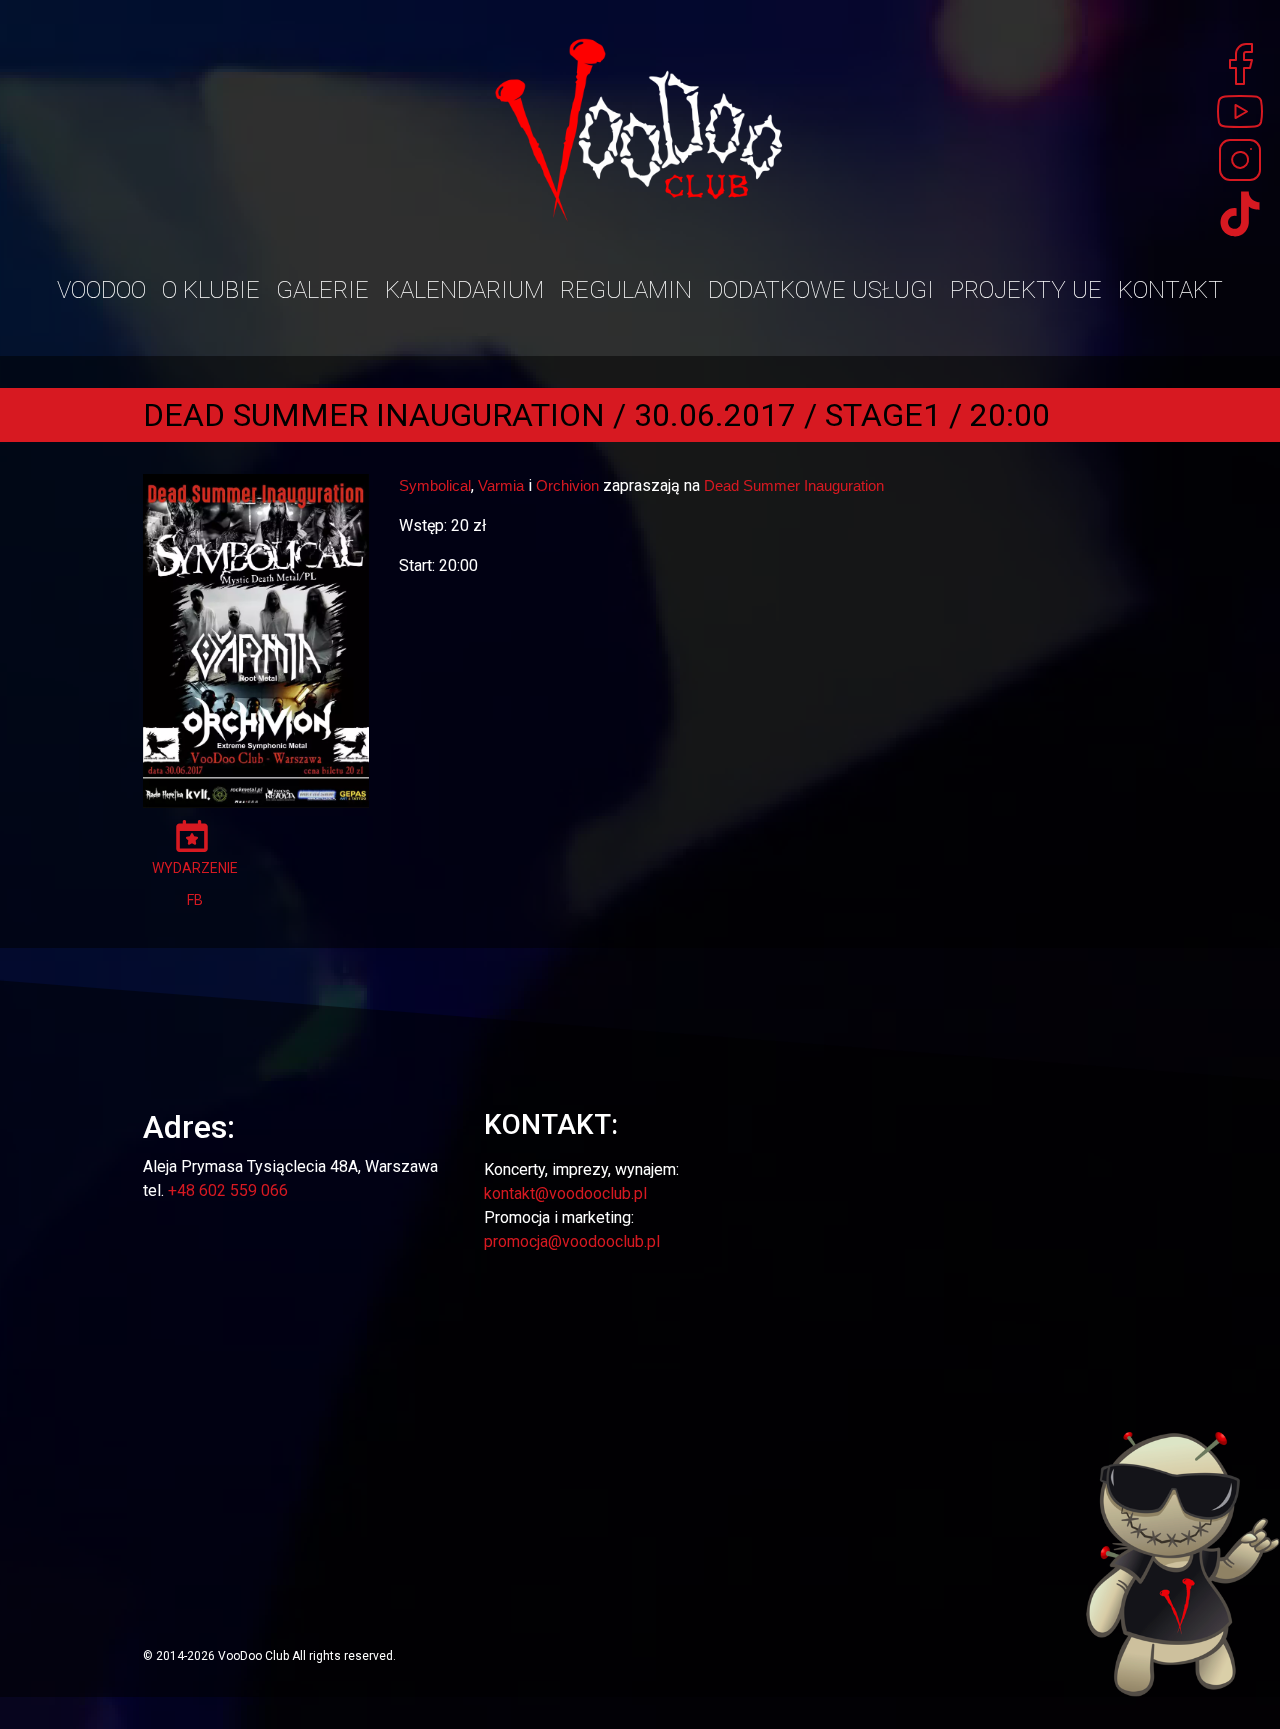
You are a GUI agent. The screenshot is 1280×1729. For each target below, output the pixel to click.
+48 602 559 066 (228, 1190)
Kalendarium (464, 290)
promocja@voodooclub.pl (572, 1241)
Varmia (501, 485)
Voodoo (101, 290)
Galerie (322, 290)
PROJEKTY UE (1026, 290)
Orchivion (567, 485)
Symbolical (435, 485)
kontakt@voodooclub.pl (565, 1193)
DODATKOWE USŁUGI (821, 290)
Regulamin (626, 290)
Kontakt (1170, 290)
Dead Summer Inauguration (794, 485)
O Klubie (211, 290)
